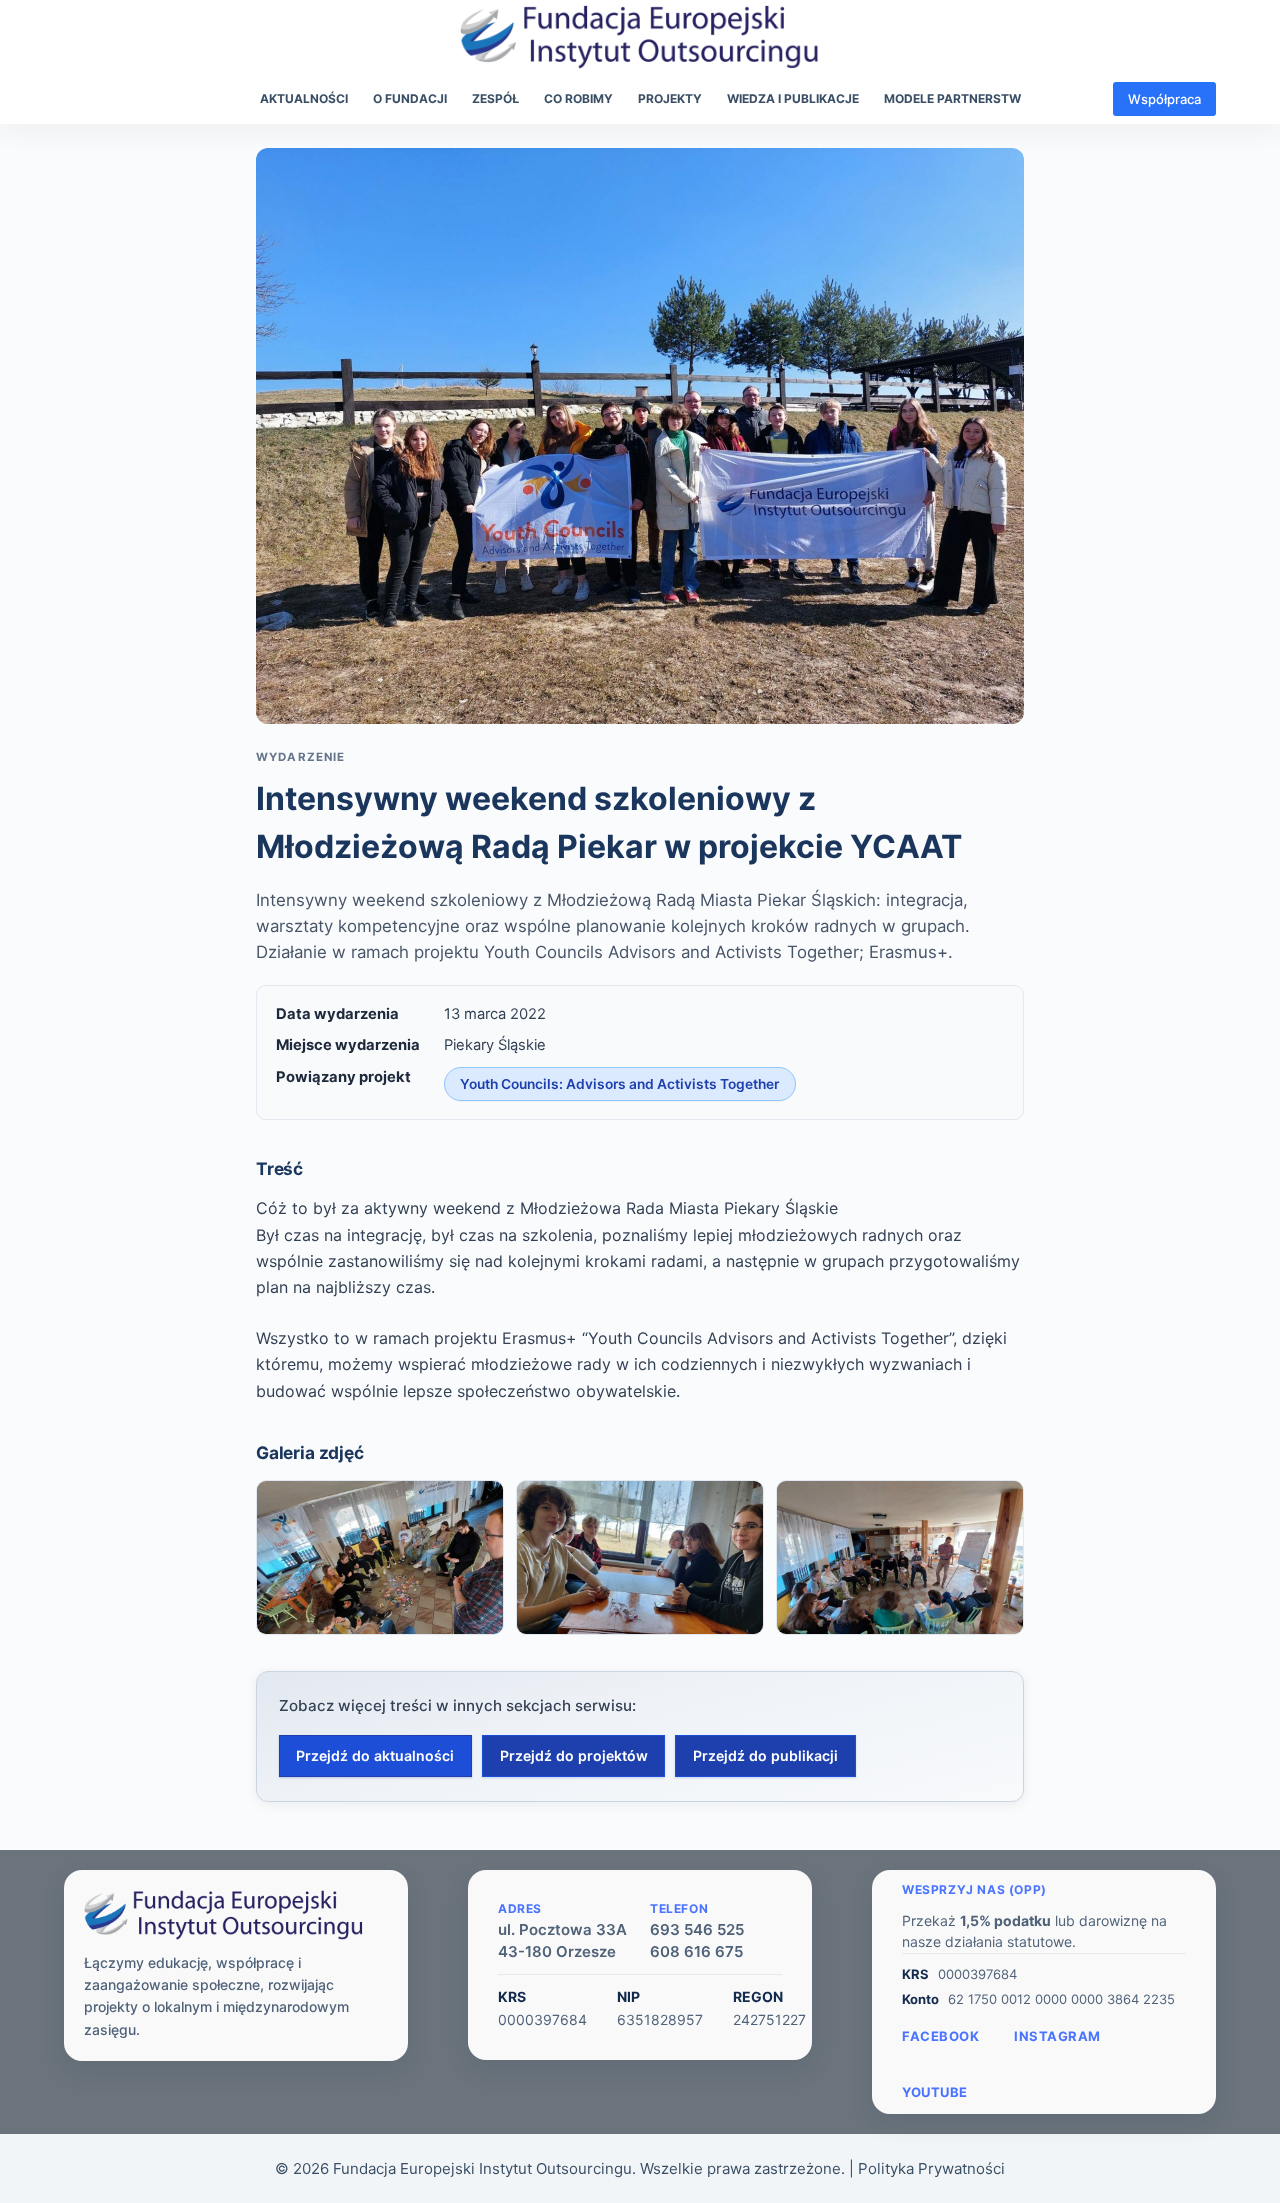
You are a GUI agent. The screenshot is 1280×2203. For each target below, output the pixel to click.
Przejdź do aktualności (375, 1755)
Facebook (940, 2036)
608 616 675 (696, 1951)
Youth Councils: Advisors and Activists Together (619, 1084)
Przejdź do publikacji (765, 1755)
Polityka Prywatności (931, 2168)
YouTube (935, 2092)
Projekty (670, 98)
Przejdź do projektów (574, 1755)
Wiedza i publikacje (793, 98)
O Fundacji (410, 98)
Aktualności (304, 98)
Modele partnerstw (952, 98)
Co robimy (578, 98)
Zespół (495, 98)
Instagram (1057, 2036)
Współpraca (1164, 99)
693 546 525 (697, 1929)
